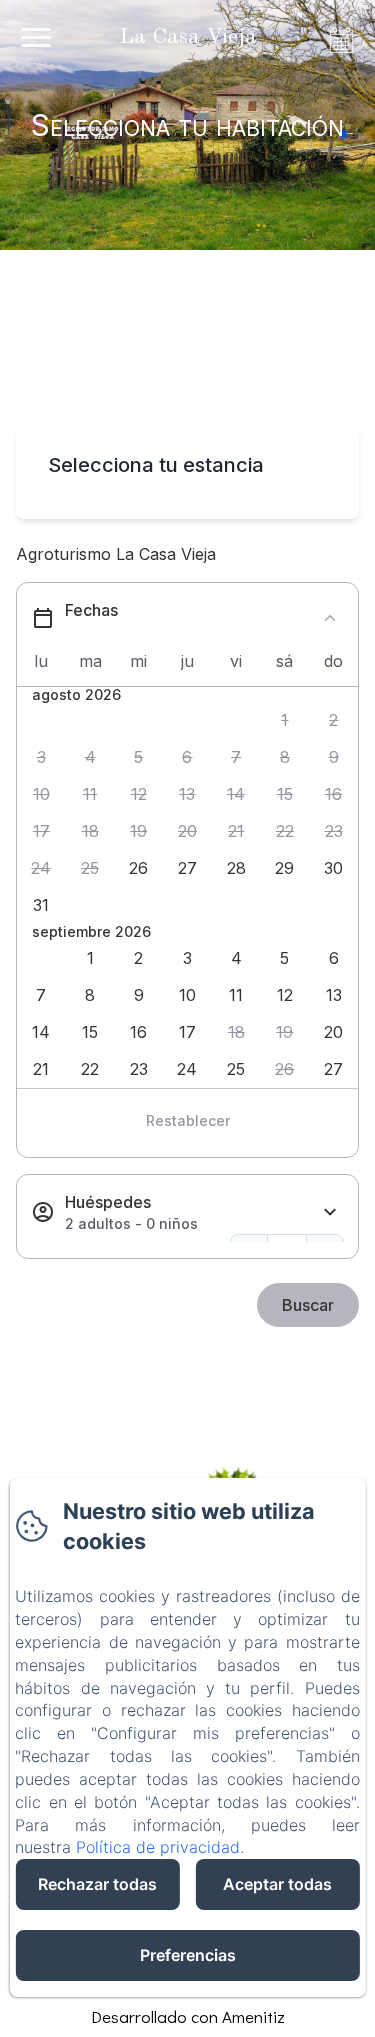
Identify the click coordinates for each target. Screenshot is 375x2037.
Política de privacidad (158, 1847)
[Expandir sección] (330, 1212)
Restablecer (188, 1120)
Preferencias (188, 1955)
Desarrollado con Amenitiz (188, 2016)
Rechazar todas (97, 1884)
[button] (285, 720)
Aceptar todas (277, 1884)
